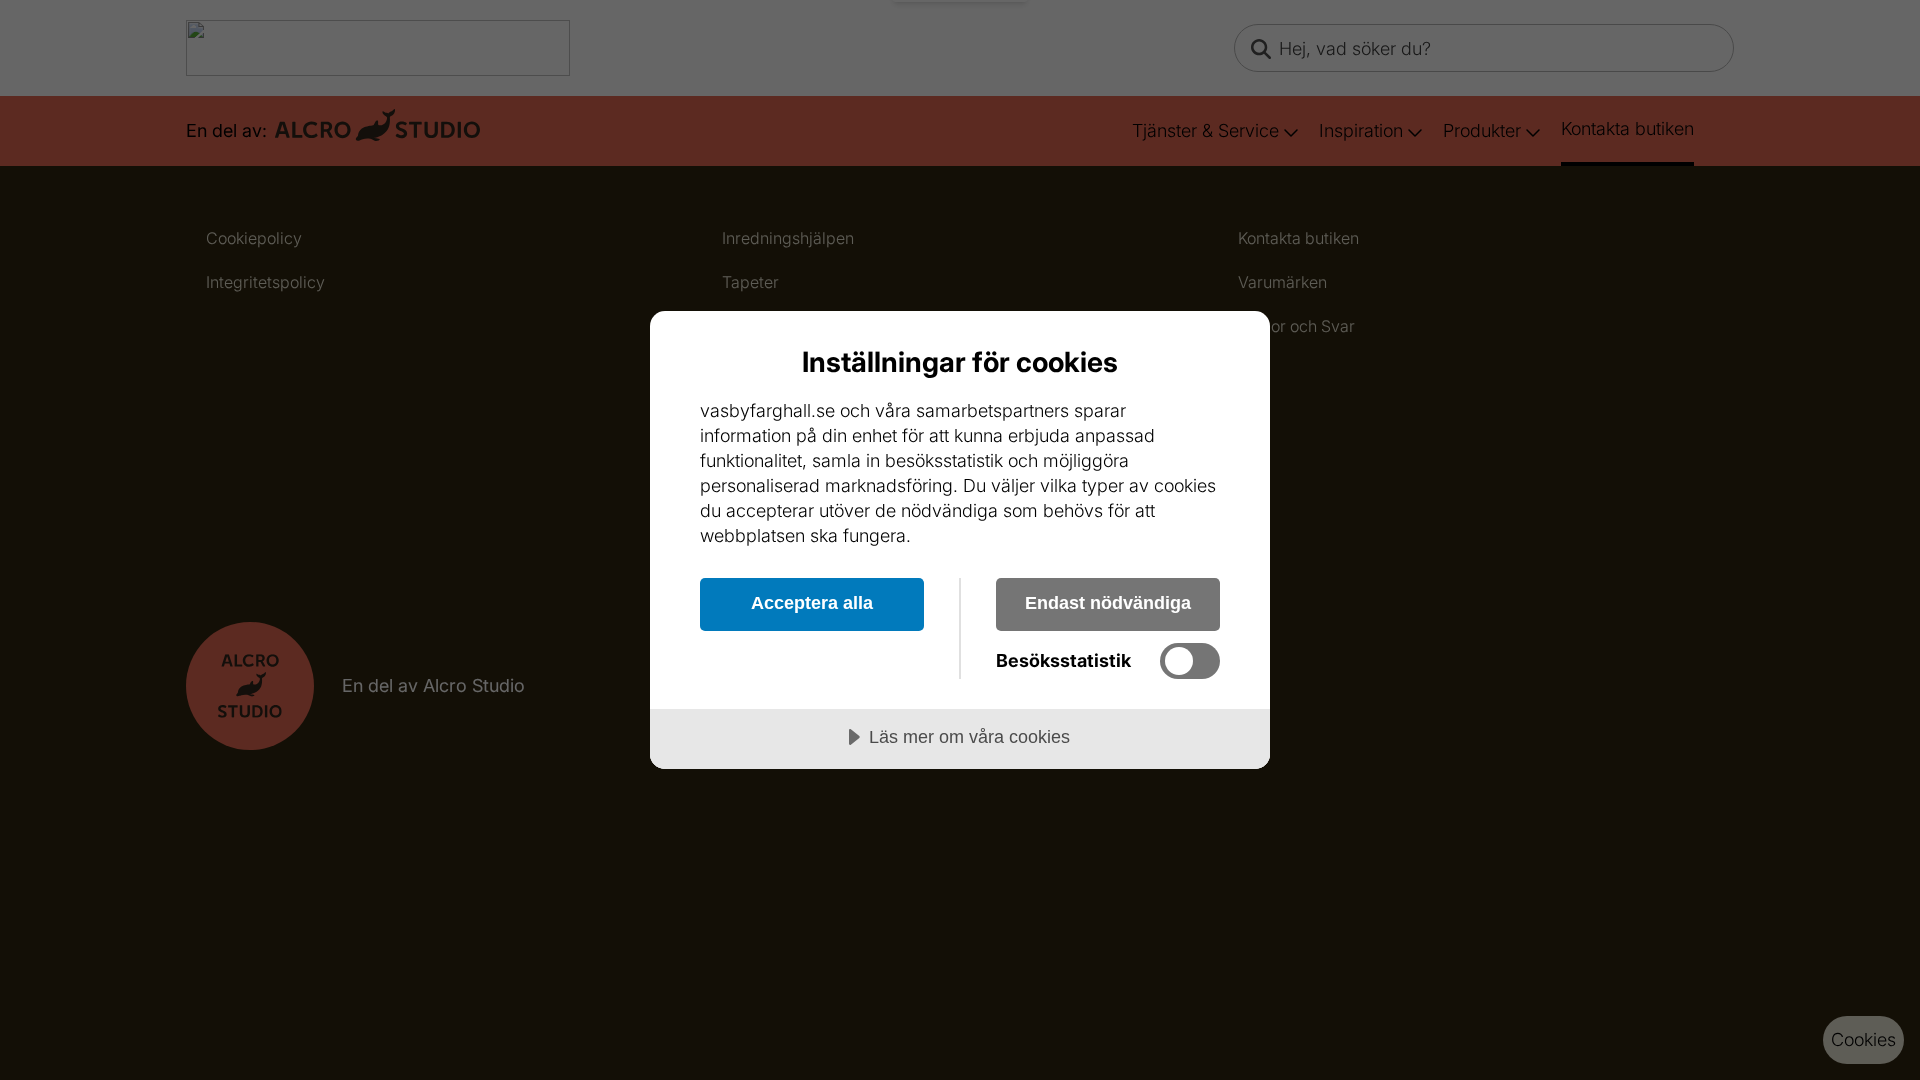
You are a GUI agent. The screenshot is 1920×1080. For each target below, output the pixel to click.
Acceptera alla (812, 603)
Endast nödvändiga (1108, 603)
